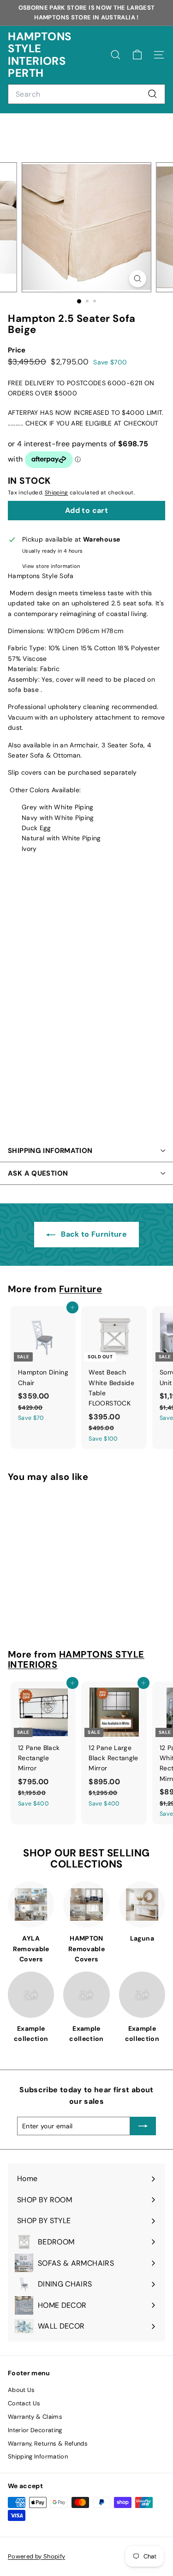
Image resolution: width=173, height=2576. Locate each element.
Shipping (57, 493)
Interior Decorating (35, 2430)
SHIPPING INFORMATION (50, 1151)
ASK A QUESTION (38, 1173)
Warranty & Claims (35, 2417)
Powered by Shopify (36, 2556)
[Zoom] (138, 279)
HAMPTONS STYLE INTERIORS (76, 1659)
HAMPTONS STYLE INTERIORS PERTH (40, 55)
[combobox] (86, 94)
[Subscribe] (143, 2126)
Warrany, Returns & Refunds (48, 2444)
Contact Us (24, 2403)
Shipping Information (38, 2456)
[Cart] (137, 55)
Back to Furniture (93, 1234)
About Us (21, 2390)
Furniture (81, 1289)
